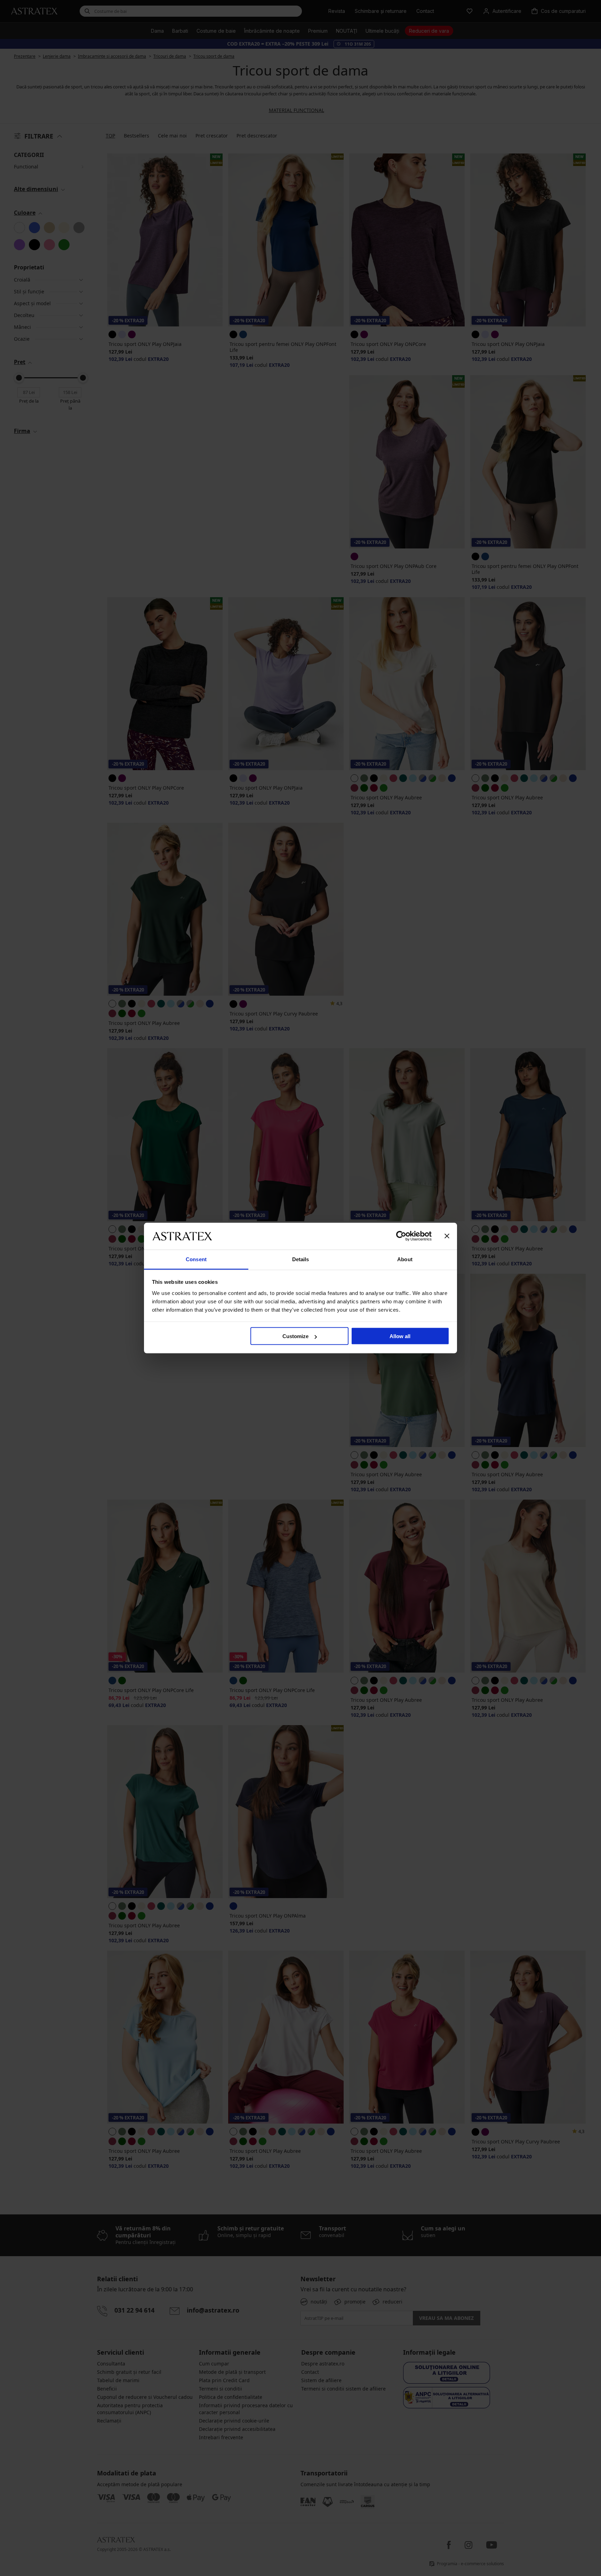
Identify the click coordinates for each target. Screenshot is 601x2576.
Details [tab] (301, 1259)
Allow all (400, 1336)
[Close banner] (447, 1236)
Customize (295, 1336)
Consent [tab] (196, 1259)
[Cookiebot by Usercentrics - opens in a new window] (401, 1236)
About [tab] (405, 1259)
